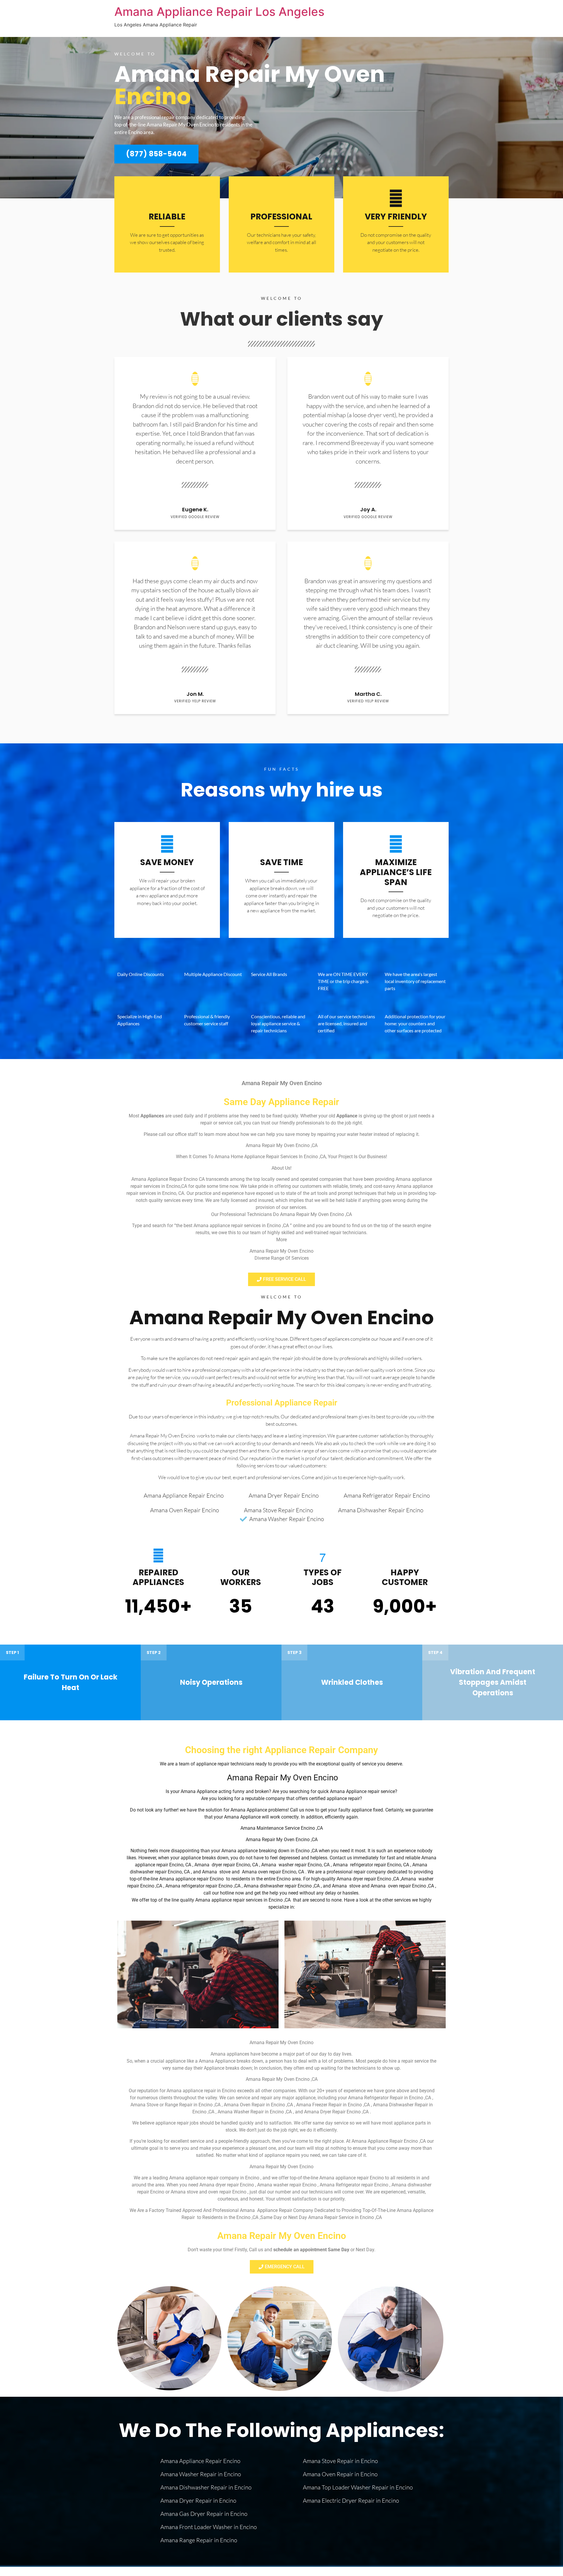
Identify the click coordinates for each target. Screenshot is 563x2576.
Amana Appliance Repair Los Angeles (219, 12)
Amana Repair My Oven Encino (281, 1317)
